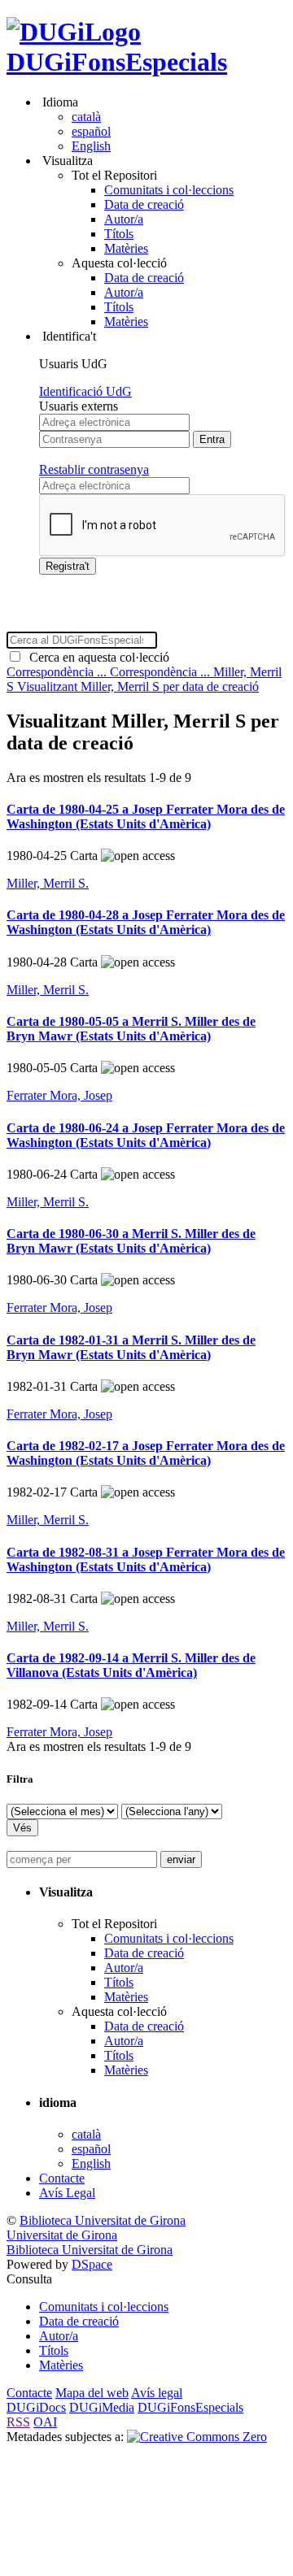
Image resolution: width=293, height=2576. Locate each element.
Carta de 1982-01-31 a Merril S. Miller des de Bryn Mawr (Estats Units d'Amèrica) (131, 1347)
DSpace (92, 2264)
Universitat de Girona (62, 2235)
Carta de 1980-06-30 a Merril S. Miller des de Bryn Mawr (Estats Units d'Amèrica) (131, 1241)
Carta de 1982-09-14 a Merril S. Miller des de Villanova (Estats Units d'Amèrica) (131, 1665)
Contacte (62, 2178)
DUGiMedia (102, 2407)
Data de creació (144, 204)
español (91, 131)
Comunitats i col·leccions (169, 190)
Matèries (126, 248)
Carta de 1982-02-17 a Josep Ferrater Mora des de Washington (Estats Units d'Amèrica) (146, 1453)
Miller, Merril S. (48, 883)
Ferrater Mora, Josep (59, 1095)
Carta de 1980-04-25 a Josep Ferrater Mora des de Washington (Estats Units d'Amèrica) (146, 817)
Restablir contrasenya (94, 469)
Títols (119, 234)
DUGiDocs (36, 2407)
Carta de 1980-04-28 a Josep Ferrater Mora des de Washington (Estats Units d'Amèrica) (146, 922)
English (91, 146)
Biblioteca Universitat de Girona (103, 2220)
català (86, 117)
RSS (18, 2422)
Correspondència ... (58, 672)
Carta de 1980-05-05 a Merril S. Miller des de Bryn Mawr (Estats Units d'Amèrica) (131, 1029)
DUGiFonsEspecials (117, 62)
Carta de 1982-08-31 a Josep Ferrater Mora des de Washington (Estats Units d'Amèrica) (146, 1560)
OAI (45, 2422)
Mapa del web (92, 2393)
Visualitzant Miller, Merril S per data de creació (138, 686)
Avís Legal (67, 2193)
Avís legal (157, 2393)
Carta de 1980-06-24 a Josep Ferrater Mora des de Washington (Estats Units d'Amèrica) (146, 1135)
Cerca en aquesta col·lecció (96, 657)
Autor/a (124, 219)
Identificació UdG (85, 391)
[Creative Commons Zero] (197, 2437)
